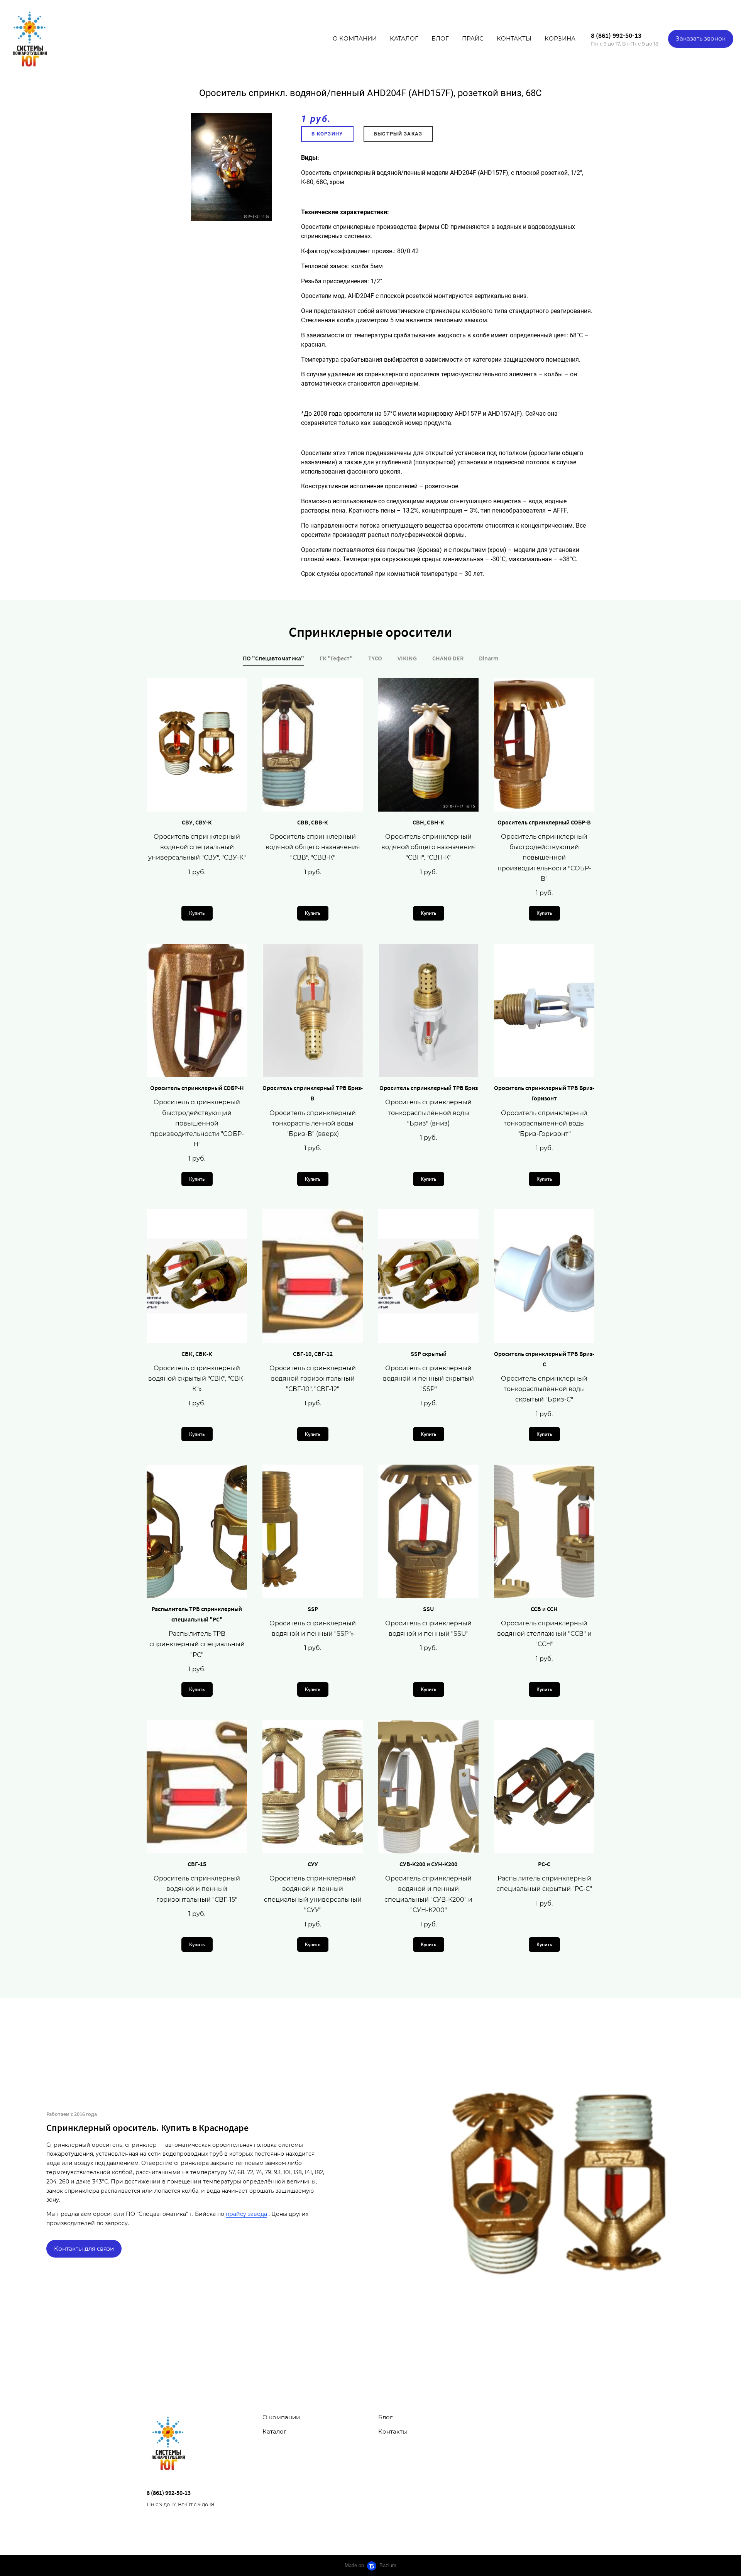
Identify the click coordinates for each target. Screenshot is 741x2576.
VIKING (407, 658)
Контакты (514, 38)
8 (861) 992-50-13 (616, 35)
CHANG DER (448, 658)
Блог (440, 38)
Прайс (473, 38)
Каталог (404, 38)
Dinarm (489, 658)
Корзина (560, 38)
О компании (355, 38)
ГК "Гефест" (336, 658)
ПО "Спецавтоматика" (273, 658)
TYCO (375, 658)
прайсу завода (246, 2214)
